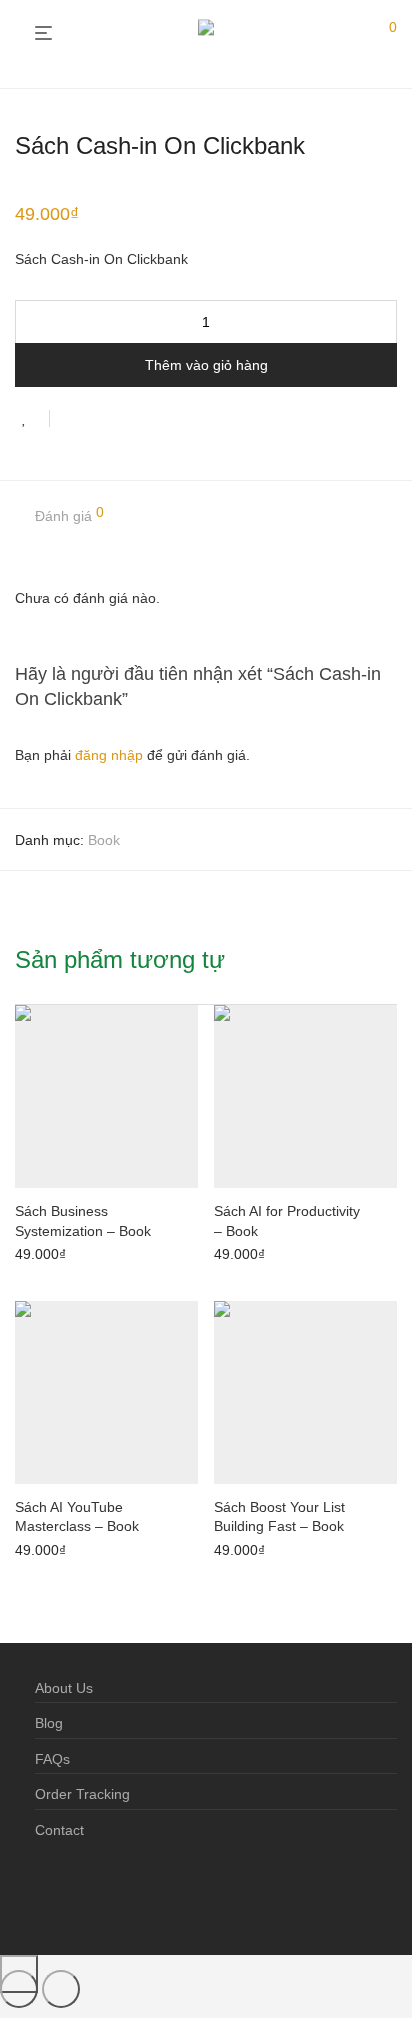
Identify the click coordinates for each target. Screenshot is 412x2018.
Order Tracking (82, 1794)
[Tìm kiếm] (351, 34)
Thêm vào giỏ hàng (206, 365)
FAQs (52, 1759)
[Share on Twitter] (101, 421)
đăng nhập (109, 755)
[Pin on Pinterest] (130, 421)
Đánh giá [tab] (69, 514)
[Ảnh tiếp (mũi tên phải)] (61, 1989)
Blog (49, 1723)
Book (104, 840)
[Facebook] (42, 1893)
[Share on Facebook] (72, 421)
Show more (45, 1252)
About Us (64, 1688)
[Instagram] (74, 1893)
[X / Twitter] (106, 1893)
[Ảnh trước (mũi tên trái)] (19, 1989)
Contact (59, 1830)
